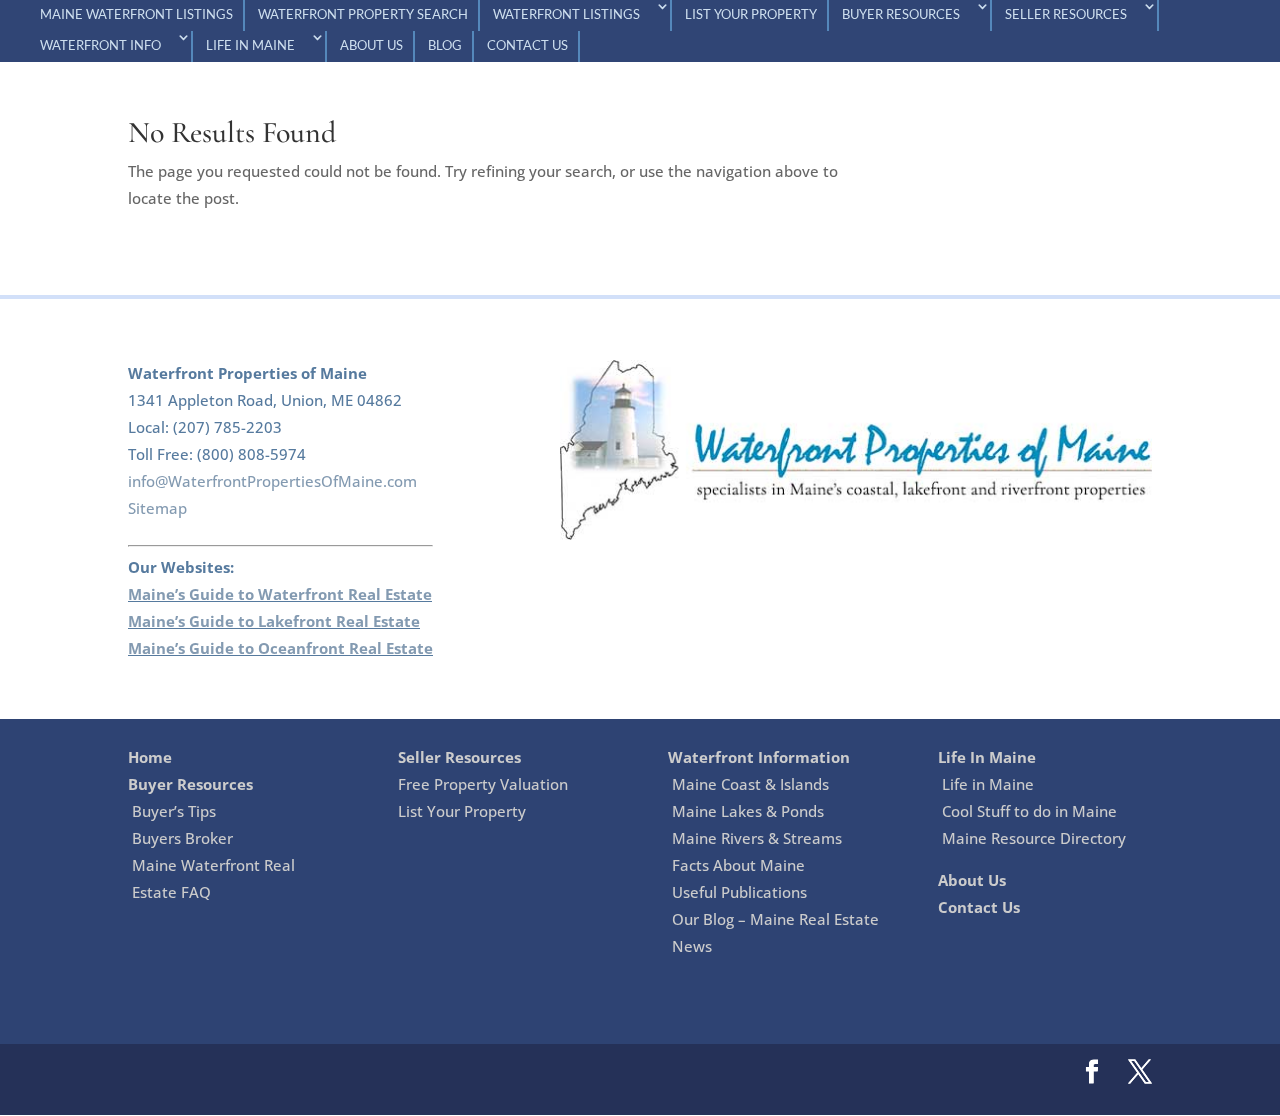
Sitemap (157, 508)
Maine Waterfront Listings (136, 15)
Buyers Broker (182, 838)
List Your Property (751, 15)
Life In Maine (250, 46)
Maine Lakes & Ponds (748, 811)
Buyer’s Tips (174, 811)
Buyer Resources (901, 15)
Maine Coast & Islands (750, 784)
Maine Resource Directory (1034, 838)
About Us (371, 46)
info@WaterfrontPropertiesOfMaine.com (272, 481)
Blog (445, 46)
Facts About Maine (738, 865)
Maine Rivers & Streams (757, 838)
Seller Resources (1066, 15)
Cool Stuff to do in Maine (1029, 811)
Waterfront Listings (566, 15)
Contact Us (527, 46)
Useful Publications (739, 892)
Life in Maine (988, 784)
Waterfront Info (100, 46)
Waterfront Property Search (363, 15)
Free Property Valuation (483, 784)
